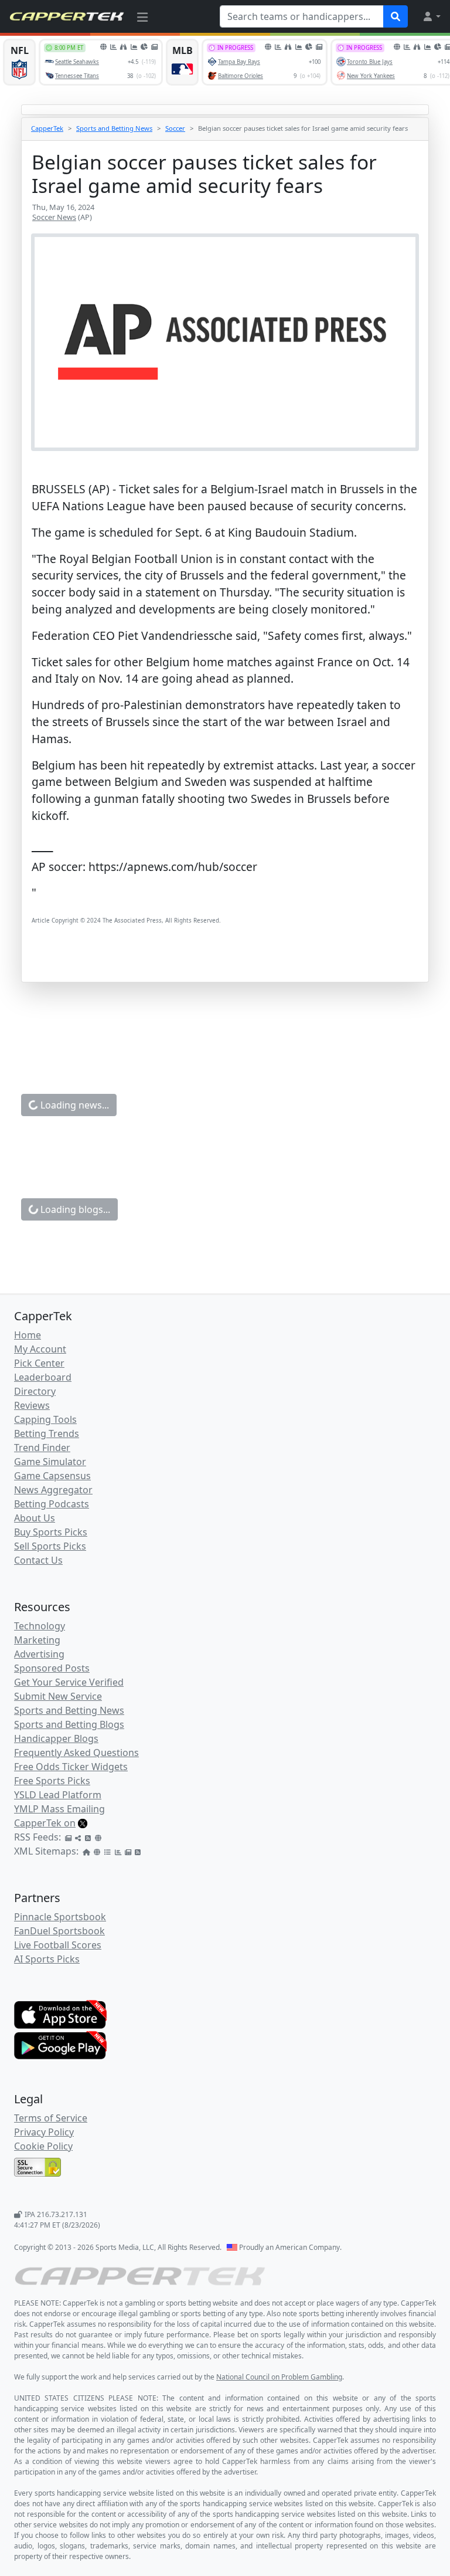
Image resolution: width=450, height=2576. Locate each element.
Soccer (175, 128)
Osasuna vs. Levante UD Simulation (168, 2446)
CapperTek (47, 128)
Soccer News (54, 217)
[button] (431, 16)
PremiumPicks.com (227, 1677)
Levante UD (86, 1791)
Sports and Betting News (114, 128)
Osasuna (393, 1774)
